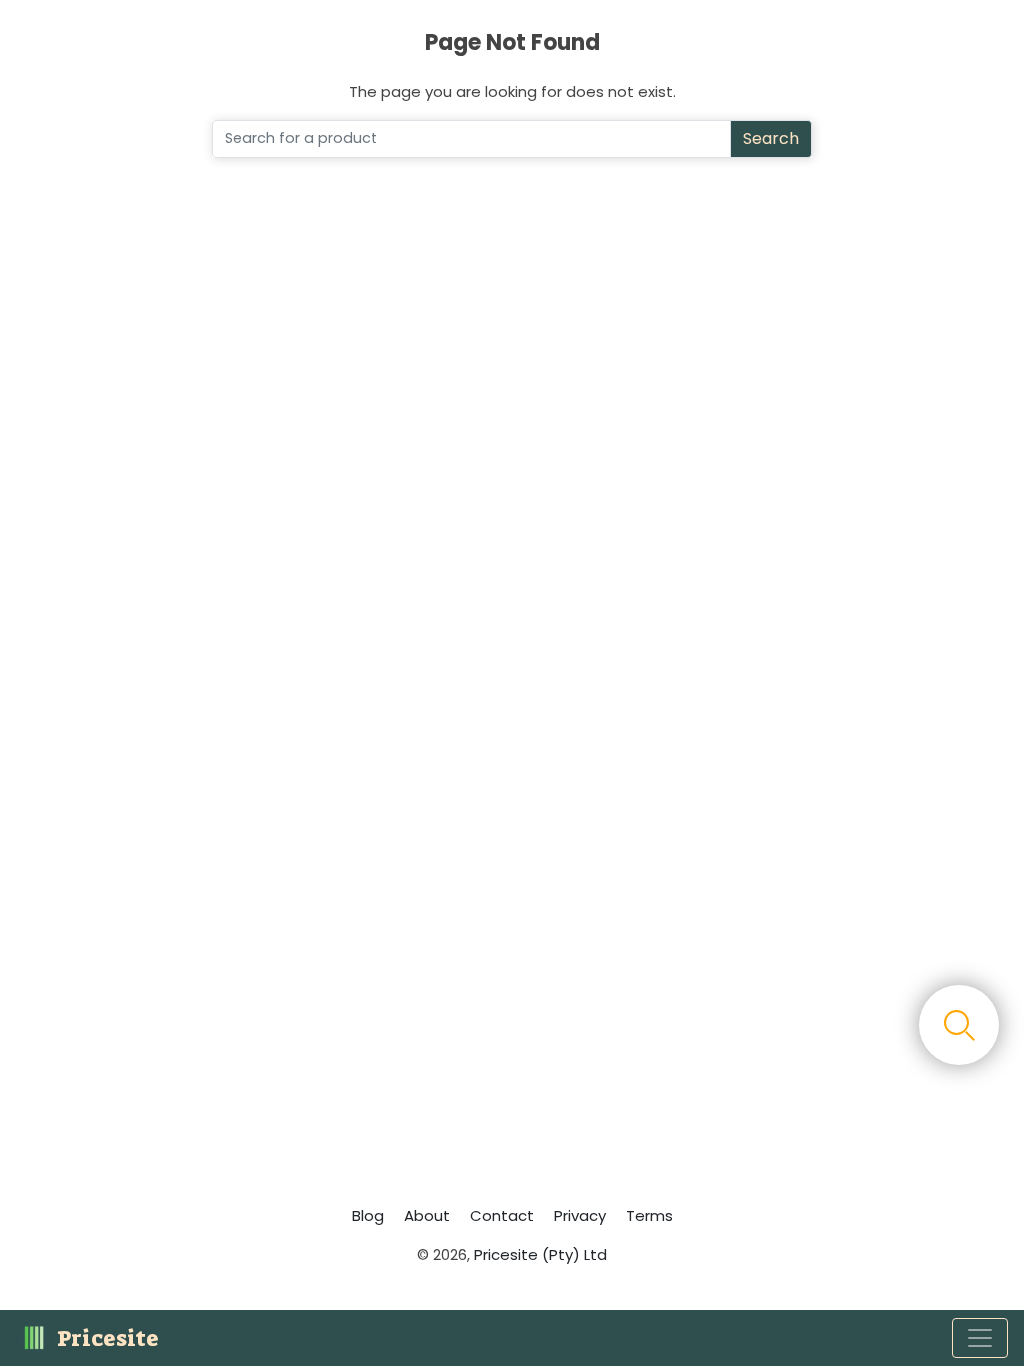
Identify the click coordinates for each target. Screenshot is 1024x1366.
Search (771, 138)
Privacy (580, 1215)
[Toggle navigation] (980, 1338)
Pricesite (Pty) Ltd (540, 1254)
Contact (502, 1215)
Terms (649, 1215)
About (427, 1215)
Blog (368, 1215)
